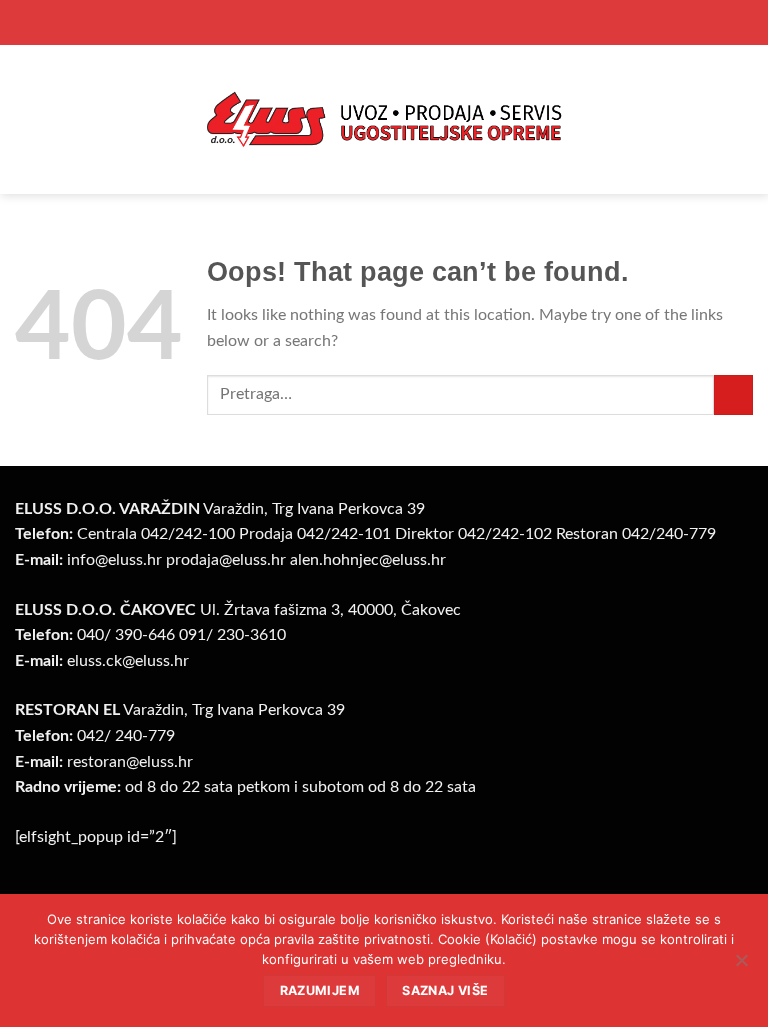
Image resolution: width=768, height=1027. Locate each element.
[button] (27, 119)
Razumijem (320, 990)
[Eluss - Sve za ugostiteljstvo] (384, 119)
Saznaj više (445, 990)
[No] (741, 966)
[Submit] (733, 394)
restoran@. (130, 762)
